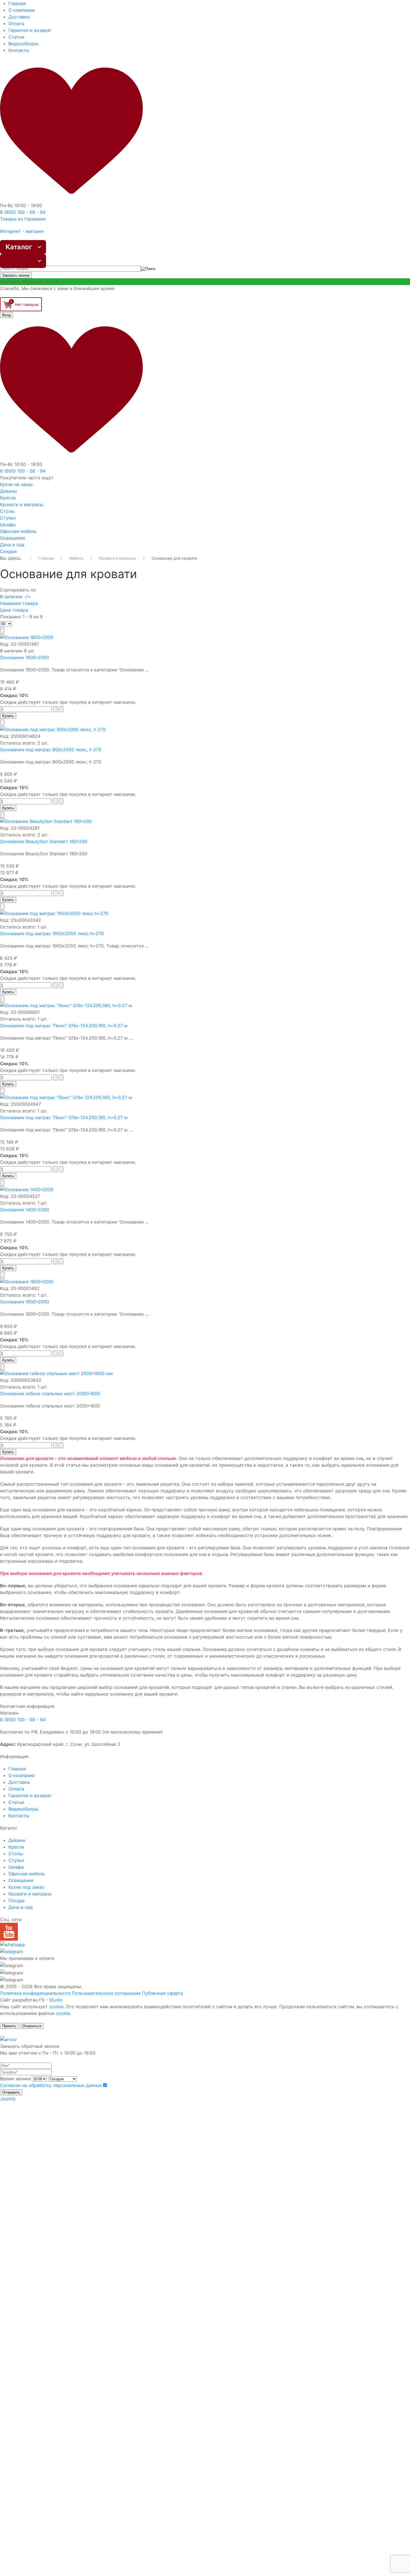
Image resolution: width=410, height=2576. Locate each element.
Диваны (9, 491)
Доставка (19, 17)
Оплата (16, 23)
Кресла (8, 498)
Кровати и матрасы (22, 504)
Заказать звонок (16, 275)
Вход (7, 315)
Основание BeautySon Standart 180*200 (44, 841)
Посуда (16, 1900)
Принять (9, 2026)
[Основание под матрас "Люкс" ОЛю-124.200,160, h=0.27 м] (66, 1097)
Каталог (19, 247)
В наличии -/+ (15, 597)
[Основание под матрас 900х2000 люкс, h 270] (53, 729)
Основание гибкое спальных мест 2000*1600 (50, 1394)
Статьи (16, 37)
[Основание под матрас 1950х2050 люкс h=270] (54, 913)
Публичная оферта (162, 1993)
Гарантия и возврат (30, 30)
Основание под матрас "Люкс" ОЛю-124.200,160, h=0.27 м (64, 1117)
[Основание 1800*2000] (27, 1281)
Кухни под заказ (26, 1887)
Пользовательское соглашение (106, 1993)
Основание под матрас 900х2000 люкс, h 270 (51, 750)
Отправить (11, 2092)
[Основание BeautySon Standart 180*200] (46, 821)
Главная (17, 3)
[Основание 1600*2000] (27, 637)
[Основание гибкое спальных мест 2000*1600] (56, 1373)
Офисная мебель (18, 531)
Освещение (13, 538)
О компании (22, 10)
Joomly (8, 2099)
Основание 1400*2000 (25, 1210)
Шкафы (8, 525)
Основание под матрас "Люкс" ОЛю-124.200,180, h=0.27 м (64, 1026)
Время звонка (15, 2079)
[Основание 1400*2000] (27, 1189)
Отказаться (32, 2026)
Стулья (8, 518)
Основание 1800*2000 (25, 1302)
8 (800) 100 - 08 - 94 (23, 1720)
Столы (7, 511)
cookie (56, 2007)
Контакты (19, 50)
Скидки (8, 551)
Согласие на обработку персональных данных (51, 2085)
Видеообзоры (23, 44)
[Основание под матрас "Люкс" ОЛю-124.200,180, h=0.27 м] (66, 1005)
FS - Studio (51, 2000)
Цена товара (14, 610)
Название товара (19, 603)
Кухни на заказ (16, 484)
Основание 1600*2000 (25, 657)
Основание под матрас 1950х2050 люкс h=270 (52, 933)
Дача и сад (12, 545)
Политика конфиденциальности (35, 1993)
